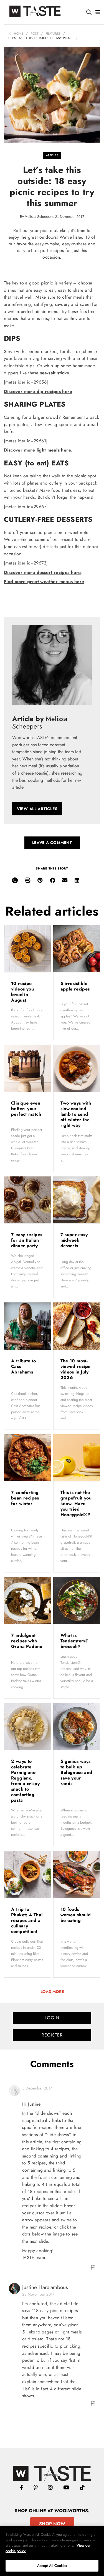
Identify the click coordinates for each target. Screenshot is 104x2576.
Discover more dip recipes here (38, 391)
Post (35, 34)
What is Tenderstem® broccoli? (75, 1641)
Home (19, 34)
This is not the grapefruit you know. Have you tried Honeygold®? (76, 1503)
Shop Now (52, 2524)
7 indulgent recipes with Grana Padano (27, 1641)
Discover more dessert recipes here (42, 572)
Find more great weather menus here (44, 582)
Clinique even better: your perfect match (26, 1109)
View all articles (37, 809)
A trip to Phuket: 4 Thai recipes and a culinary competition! (27, 1920)
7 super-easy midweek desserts (74, 1240)
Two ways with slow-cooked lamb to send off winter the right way (76, 1114)
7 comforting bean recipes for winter (25, 1498)
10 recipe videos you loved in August (22, 992)
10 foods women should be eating (76, 1915)
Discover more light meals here (37, 450)
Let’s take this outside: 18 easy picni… (41, 38)
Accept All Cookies (52, 2566)
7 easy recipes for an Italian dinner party (27, 1240)
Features (53, 34)
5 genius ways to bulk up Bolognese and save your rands (76, 1772)
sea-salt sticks (54, 373)
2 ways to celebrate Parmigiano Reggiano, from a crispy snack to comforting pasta (25, 1781)
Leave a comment (52, 843)
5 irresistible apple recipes (76, 986)
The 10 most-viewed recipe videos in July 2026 (76, 1369)
